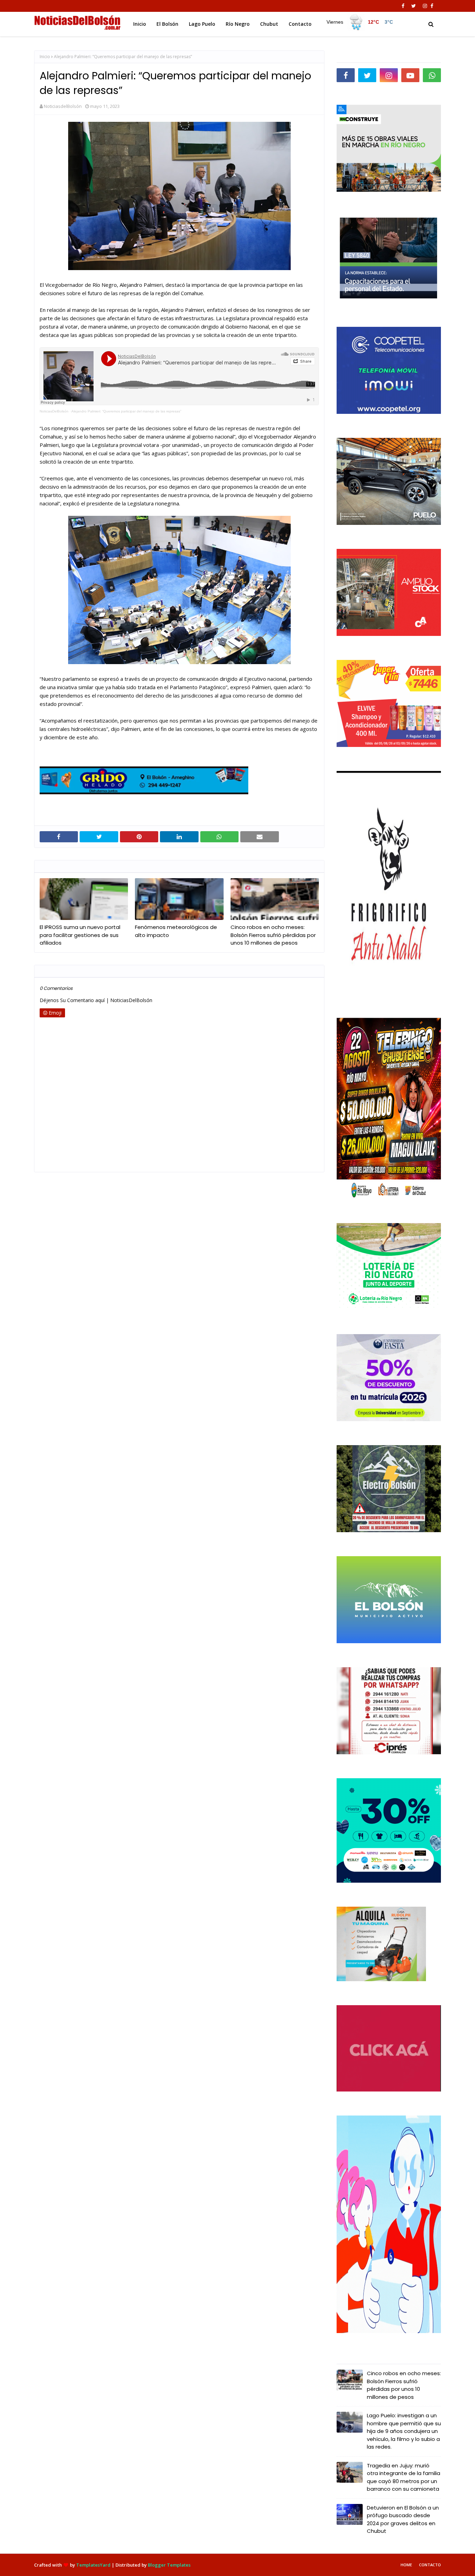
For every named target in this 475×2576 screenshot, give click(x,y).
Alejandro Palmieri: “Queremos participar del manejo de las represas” (126, 411)
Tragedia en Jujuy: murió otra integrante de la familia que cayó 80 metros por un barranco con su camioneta (404, 2477)
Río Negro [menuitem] (238, 24)
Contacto (430, 2565)
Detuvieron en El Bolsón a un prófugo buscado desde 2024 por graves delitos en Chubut (403, 2519)
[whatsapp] (432, 75)
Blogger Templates (169, 2565)
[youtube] (410, 75)
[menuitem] (360, 22)
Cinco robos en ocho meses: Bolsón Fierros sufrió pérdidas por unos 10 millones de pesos (273, 935)
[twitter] (414, 6)
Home (406, 2565)
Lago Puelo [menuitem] (202, 24)
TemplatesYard (93, 2565)
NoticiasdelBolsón (63, 106)
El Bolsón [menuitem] (167, 24)
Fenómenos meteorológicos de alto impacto (176, 931)
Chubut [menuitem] (269, 24)
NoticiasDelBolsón (54, 411)
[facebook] (403, 6)
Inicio (45, 57)
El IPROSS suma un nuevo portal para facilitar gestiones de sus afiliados (80, 935)
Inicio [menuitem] (140, 24)
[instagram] (425, 6)
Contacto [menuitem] (300, 24)
